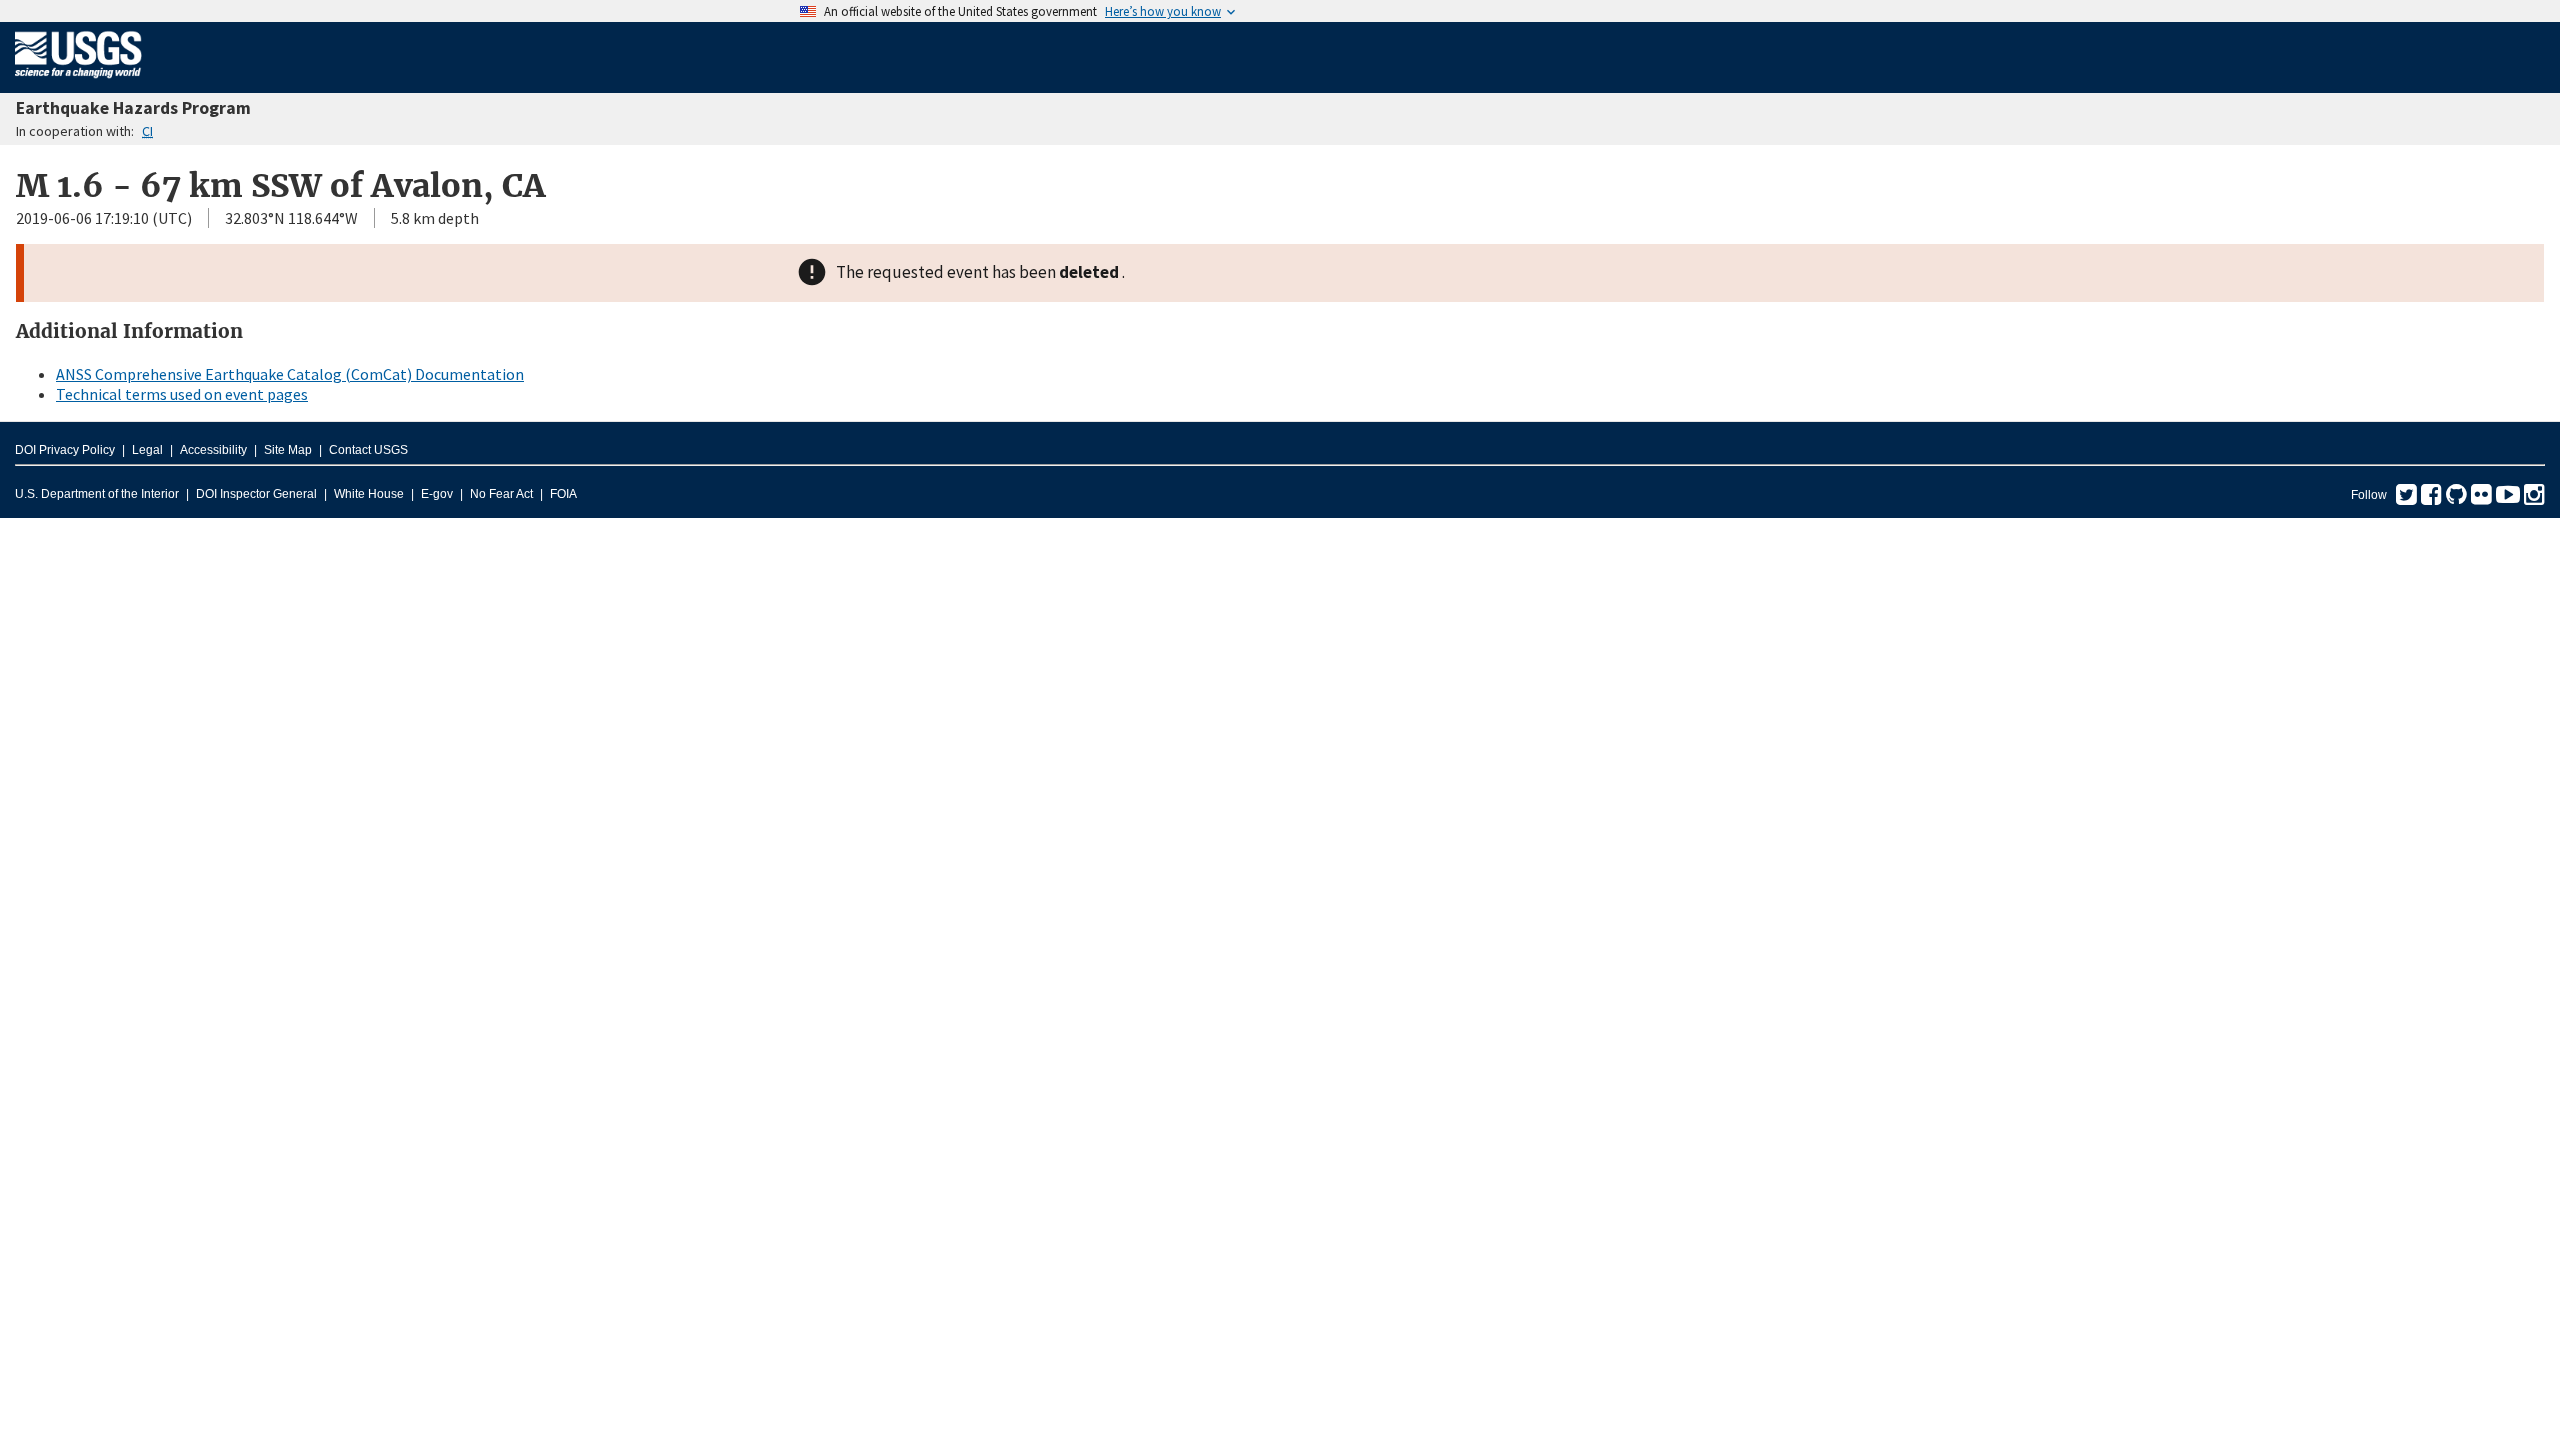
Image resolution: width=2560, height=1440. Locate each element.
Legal (147, 450)
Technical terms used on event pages (182, 394)
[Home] (78, 82)
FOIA (563, 494)
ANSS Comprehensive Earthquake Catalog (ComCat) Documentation (290, 374)
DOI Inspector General (256, 494)
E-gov (437, 494)
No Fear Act (501, 494)
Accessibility (213, 450)
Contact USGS (368, 450)
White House (369, 494)
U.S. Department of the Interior (97, 494)
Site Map (288, 450)
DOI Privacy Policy (65, 450)
